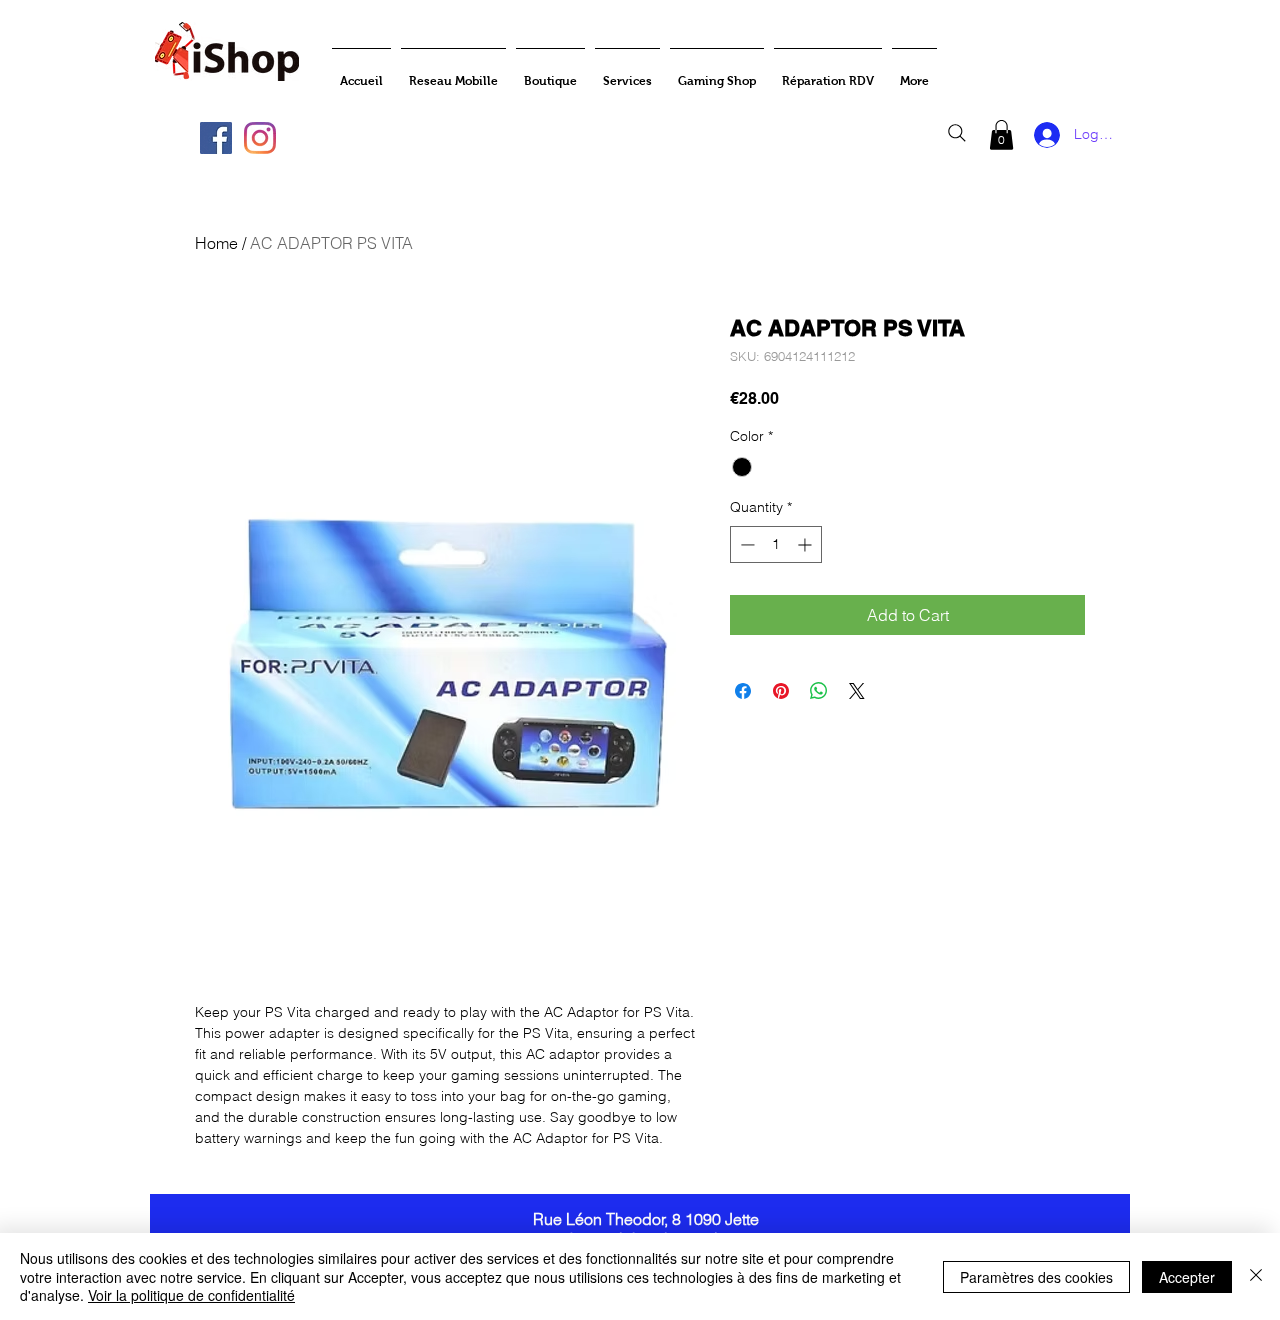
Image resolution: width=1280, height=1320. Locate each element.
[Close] (1256, 1276)
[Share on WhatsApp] (819, 691)
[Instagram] (260, 138)
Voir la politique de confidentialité (191, 1295)
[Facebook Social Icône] (216, 138)
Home (216, 243)
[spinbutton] (776, 544)
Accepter (1187, 1277)
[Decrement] (745, 544)
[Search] (957, 133)
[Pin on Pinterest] (781, 691)
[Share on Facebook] (743, 691)
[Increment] (806, 544)
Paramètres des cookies (1036, 1277)
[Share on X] (857, 691)
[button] (1001, 135)
